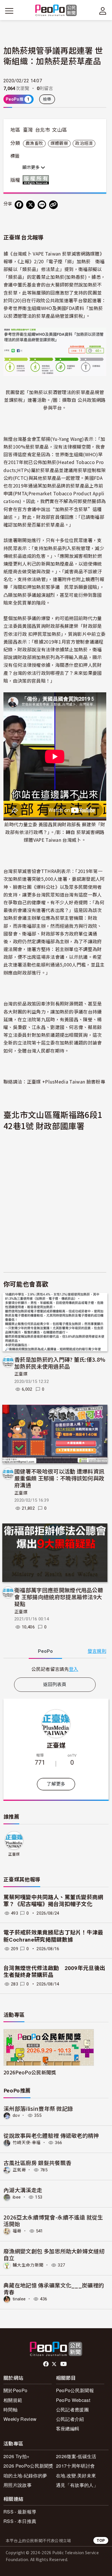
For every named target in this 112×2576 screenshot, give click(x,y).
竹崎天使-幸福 (27, 2143)
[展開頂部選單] (103, 11)
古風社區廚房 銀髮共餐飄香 (37, 2163)
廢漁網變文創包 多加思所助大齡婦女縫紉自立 (54, 2254)
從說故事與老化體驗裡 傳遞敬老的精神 (51, 2135)
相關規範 (13, 2400)
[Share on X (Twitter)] (30, 205)
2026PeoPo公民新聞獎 (30, 2072)
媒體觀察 (59, 143)
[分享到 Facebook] (19, 205)
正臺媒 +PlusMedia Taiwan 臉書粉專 (66, 1082)
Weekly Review (20, 2419)
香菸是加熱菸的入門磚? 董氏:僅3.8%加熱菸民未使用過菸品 (60, 1363)
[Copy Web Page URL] (53, 205)
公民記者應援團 (72, 2410)
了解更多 (56, 1784)
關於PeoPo (15, 2390)
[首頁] (56, 11)
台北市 (43, 130)
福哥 (17, 2231)
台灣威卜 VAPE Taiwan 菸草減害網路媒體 (56, 254)
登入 (74, 1669)
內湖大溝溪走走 (23, 2190)
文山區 (59, 130)
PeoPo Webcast (73, 2400)
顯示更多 (32, 167)
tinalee (19, 2299)
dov (16, 2115)
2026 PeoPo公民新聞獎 (28, 2466)
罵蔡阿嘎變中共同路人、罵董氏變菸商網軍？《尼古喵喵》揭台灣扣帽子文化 (53, 1901)
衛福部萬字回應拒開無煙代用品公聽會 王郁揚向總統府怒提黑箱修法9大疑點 (59, 1597)
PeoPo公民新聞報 (75, 2390)
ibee (17, 2197)
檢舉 (47, 99)
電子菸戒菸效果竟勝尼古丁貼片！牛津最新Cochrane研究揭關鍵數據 (53, 1936)
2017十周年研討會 (75, 2466)
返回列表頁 (55, 1684)
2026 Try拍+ (16, 2456)
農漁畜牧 (34, 143)
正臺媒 (21, 1374)
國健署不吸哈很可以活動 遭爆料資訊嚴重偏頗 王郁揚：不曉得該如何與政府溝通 (59, 1478)
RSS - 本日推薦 (20, 2521)
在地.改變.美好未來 (76, 2475)
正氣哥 (19, 2170)
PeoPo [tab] (45, 1651)
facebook (46, 2364)
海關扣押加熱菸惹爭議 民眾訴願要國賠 (55, 587)
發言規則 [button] (97, 1651)
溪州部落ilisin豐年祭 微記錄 (38, 2108)
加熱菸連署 (20, 879)
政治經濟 (84, 143)
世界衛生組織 (69, 454)
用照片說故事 (18, 2485)
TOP (101, 2540)
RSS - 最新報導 (20, 2512)
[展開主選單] (9, 11)
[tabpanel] (55, 1669)
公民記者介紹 (70, 2419)
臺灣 (28, 130)
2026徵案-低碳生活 (76, 2456)
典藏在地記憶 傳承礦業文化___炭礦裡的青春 (54, 2288)
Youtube (64, 2364)
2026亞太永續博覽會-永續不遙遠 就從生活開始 (53, 2221)
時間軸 (10, 2410)
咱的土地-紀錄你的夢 (25, 2475)
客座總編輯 (68, 2428)
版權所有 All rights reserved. (37, 180)
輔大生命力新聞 (28, 2265)
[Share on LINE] (42, 205)
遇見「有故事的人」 (77, 2485)
